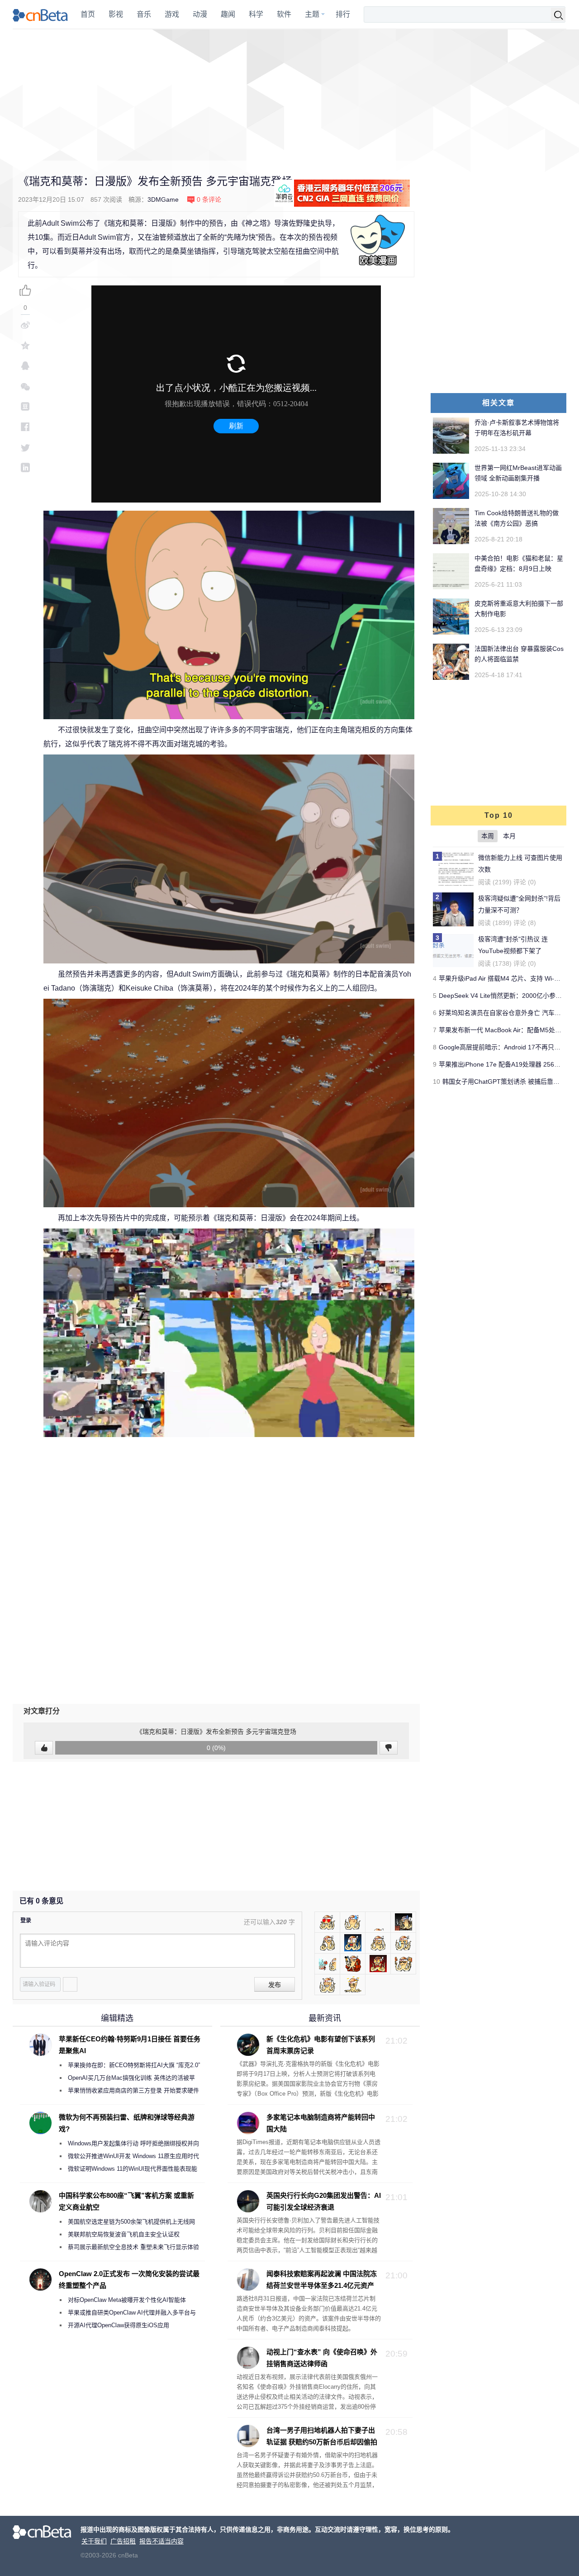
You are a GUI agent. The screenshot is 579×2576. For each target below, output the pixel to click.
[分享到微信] (25, 386)
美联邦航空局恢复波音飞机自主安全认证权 (124, 2234)
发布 (275, 1985)
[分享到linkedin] (25, 467)
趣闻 (228, 14)
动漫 (200, 14)
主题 (312, 14)
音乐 (144, 14)
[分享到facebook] (25, 427)
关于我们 (94, 2541)
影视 (116, 14)
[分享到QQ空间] (25, 345)
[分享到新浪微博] (25, 325)
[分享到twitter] (25, 447)
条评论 (209, 199)
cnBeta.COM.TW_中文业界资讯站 (40, 14)
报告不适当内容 (161, 2541)
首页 (88, 14)
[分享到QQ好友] (25, 366)
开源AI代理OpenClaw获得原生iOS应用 (119, 2325)
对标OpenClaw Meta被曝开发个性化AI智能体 (127, 2300)
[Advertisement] (289, 95)
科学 (256, 14)
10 (437, 1082)
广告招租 (123, 2541)
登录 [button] (26, 1921)
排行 (343, 14)
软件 (284, 14)
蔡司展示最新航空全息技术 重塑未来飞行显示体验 (133, 2247)
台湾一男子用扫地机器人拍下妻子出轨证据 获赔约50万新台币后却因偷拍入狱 (307, 2442)
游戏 (172, 14)
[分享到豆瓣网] (25, 406)
